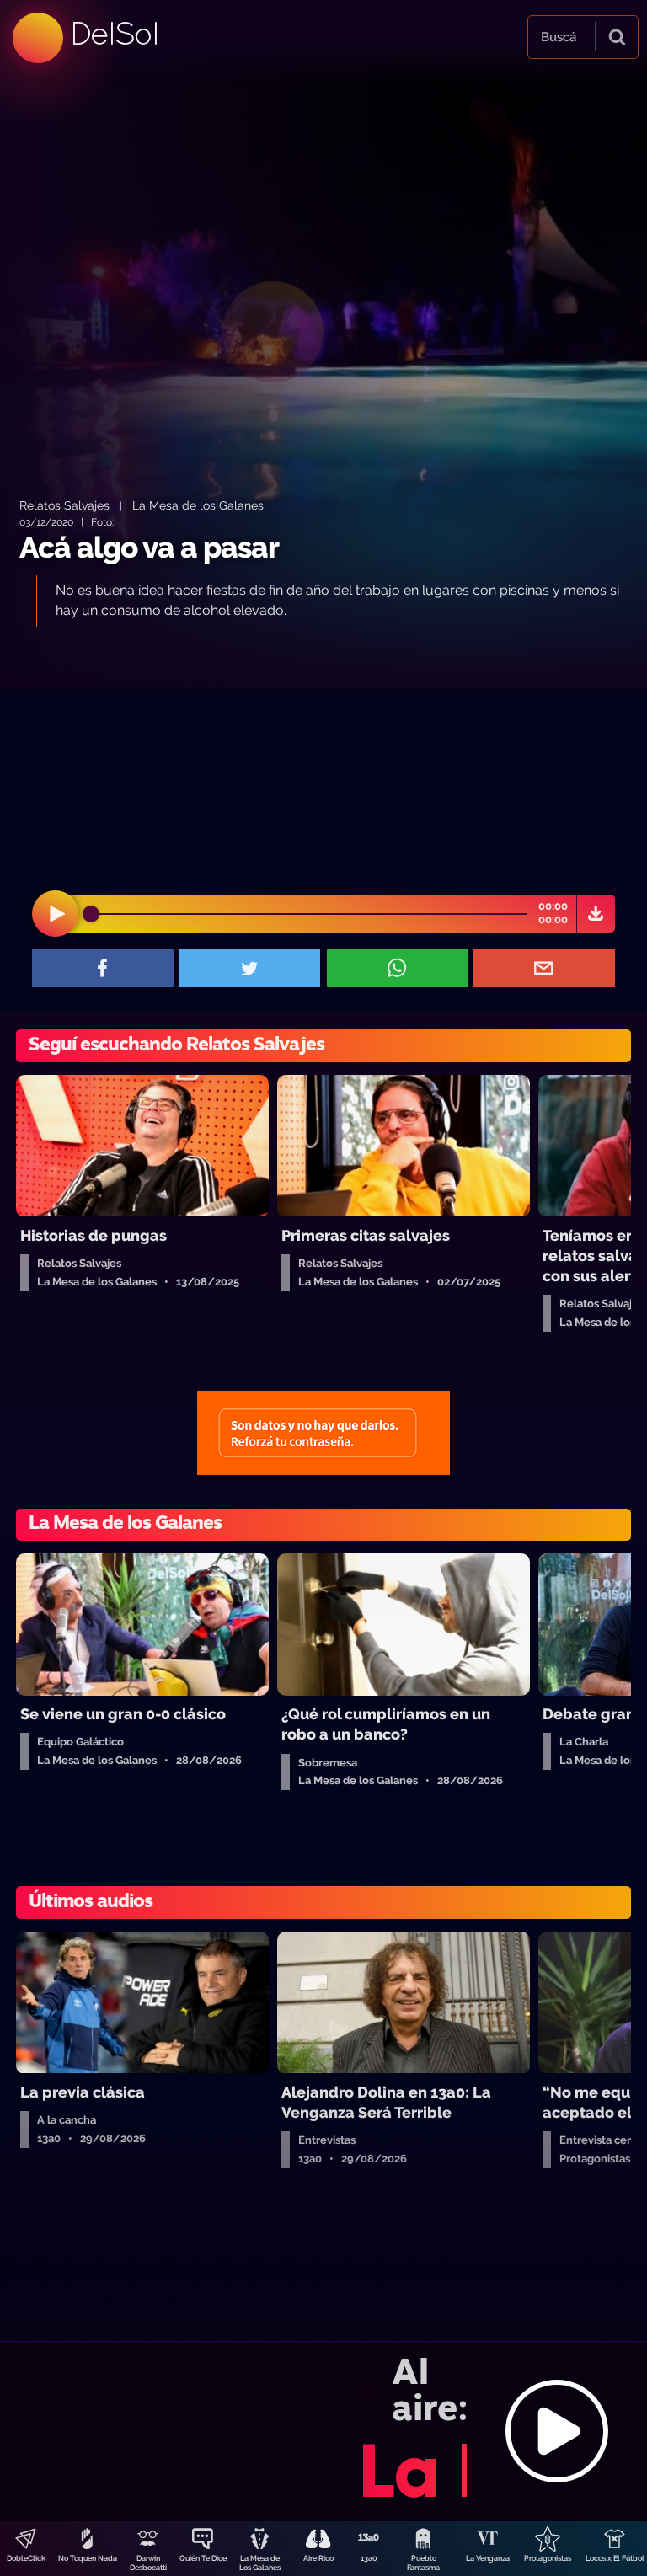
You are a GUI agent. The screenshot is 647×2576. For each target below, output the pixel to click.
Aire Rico (318, 2558)
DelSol (114, 33)
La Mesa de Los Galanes (260, 2563)
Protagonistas (548, 2558)
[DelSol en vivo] (323, 2431)
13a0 (369, 2558)
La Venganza (488, 2558)
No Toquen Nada (88, 2558)
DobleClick (26, 2558)
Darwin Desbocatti (148, 2563)
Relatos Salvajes (64, 505)
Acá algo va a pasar (149, 547)
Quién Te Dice (203, 2558)
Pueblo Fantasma (423, 2563)
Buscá (559, 37)
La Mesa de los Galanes (198, 505)
